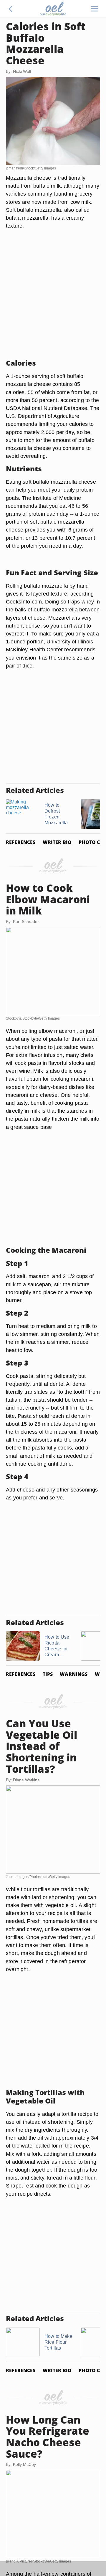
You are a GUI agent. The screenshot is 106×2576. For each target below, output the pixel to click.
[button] (11, 9)
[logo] (53, 9)
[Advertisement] (53, 301)
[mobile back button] (11, 9)
